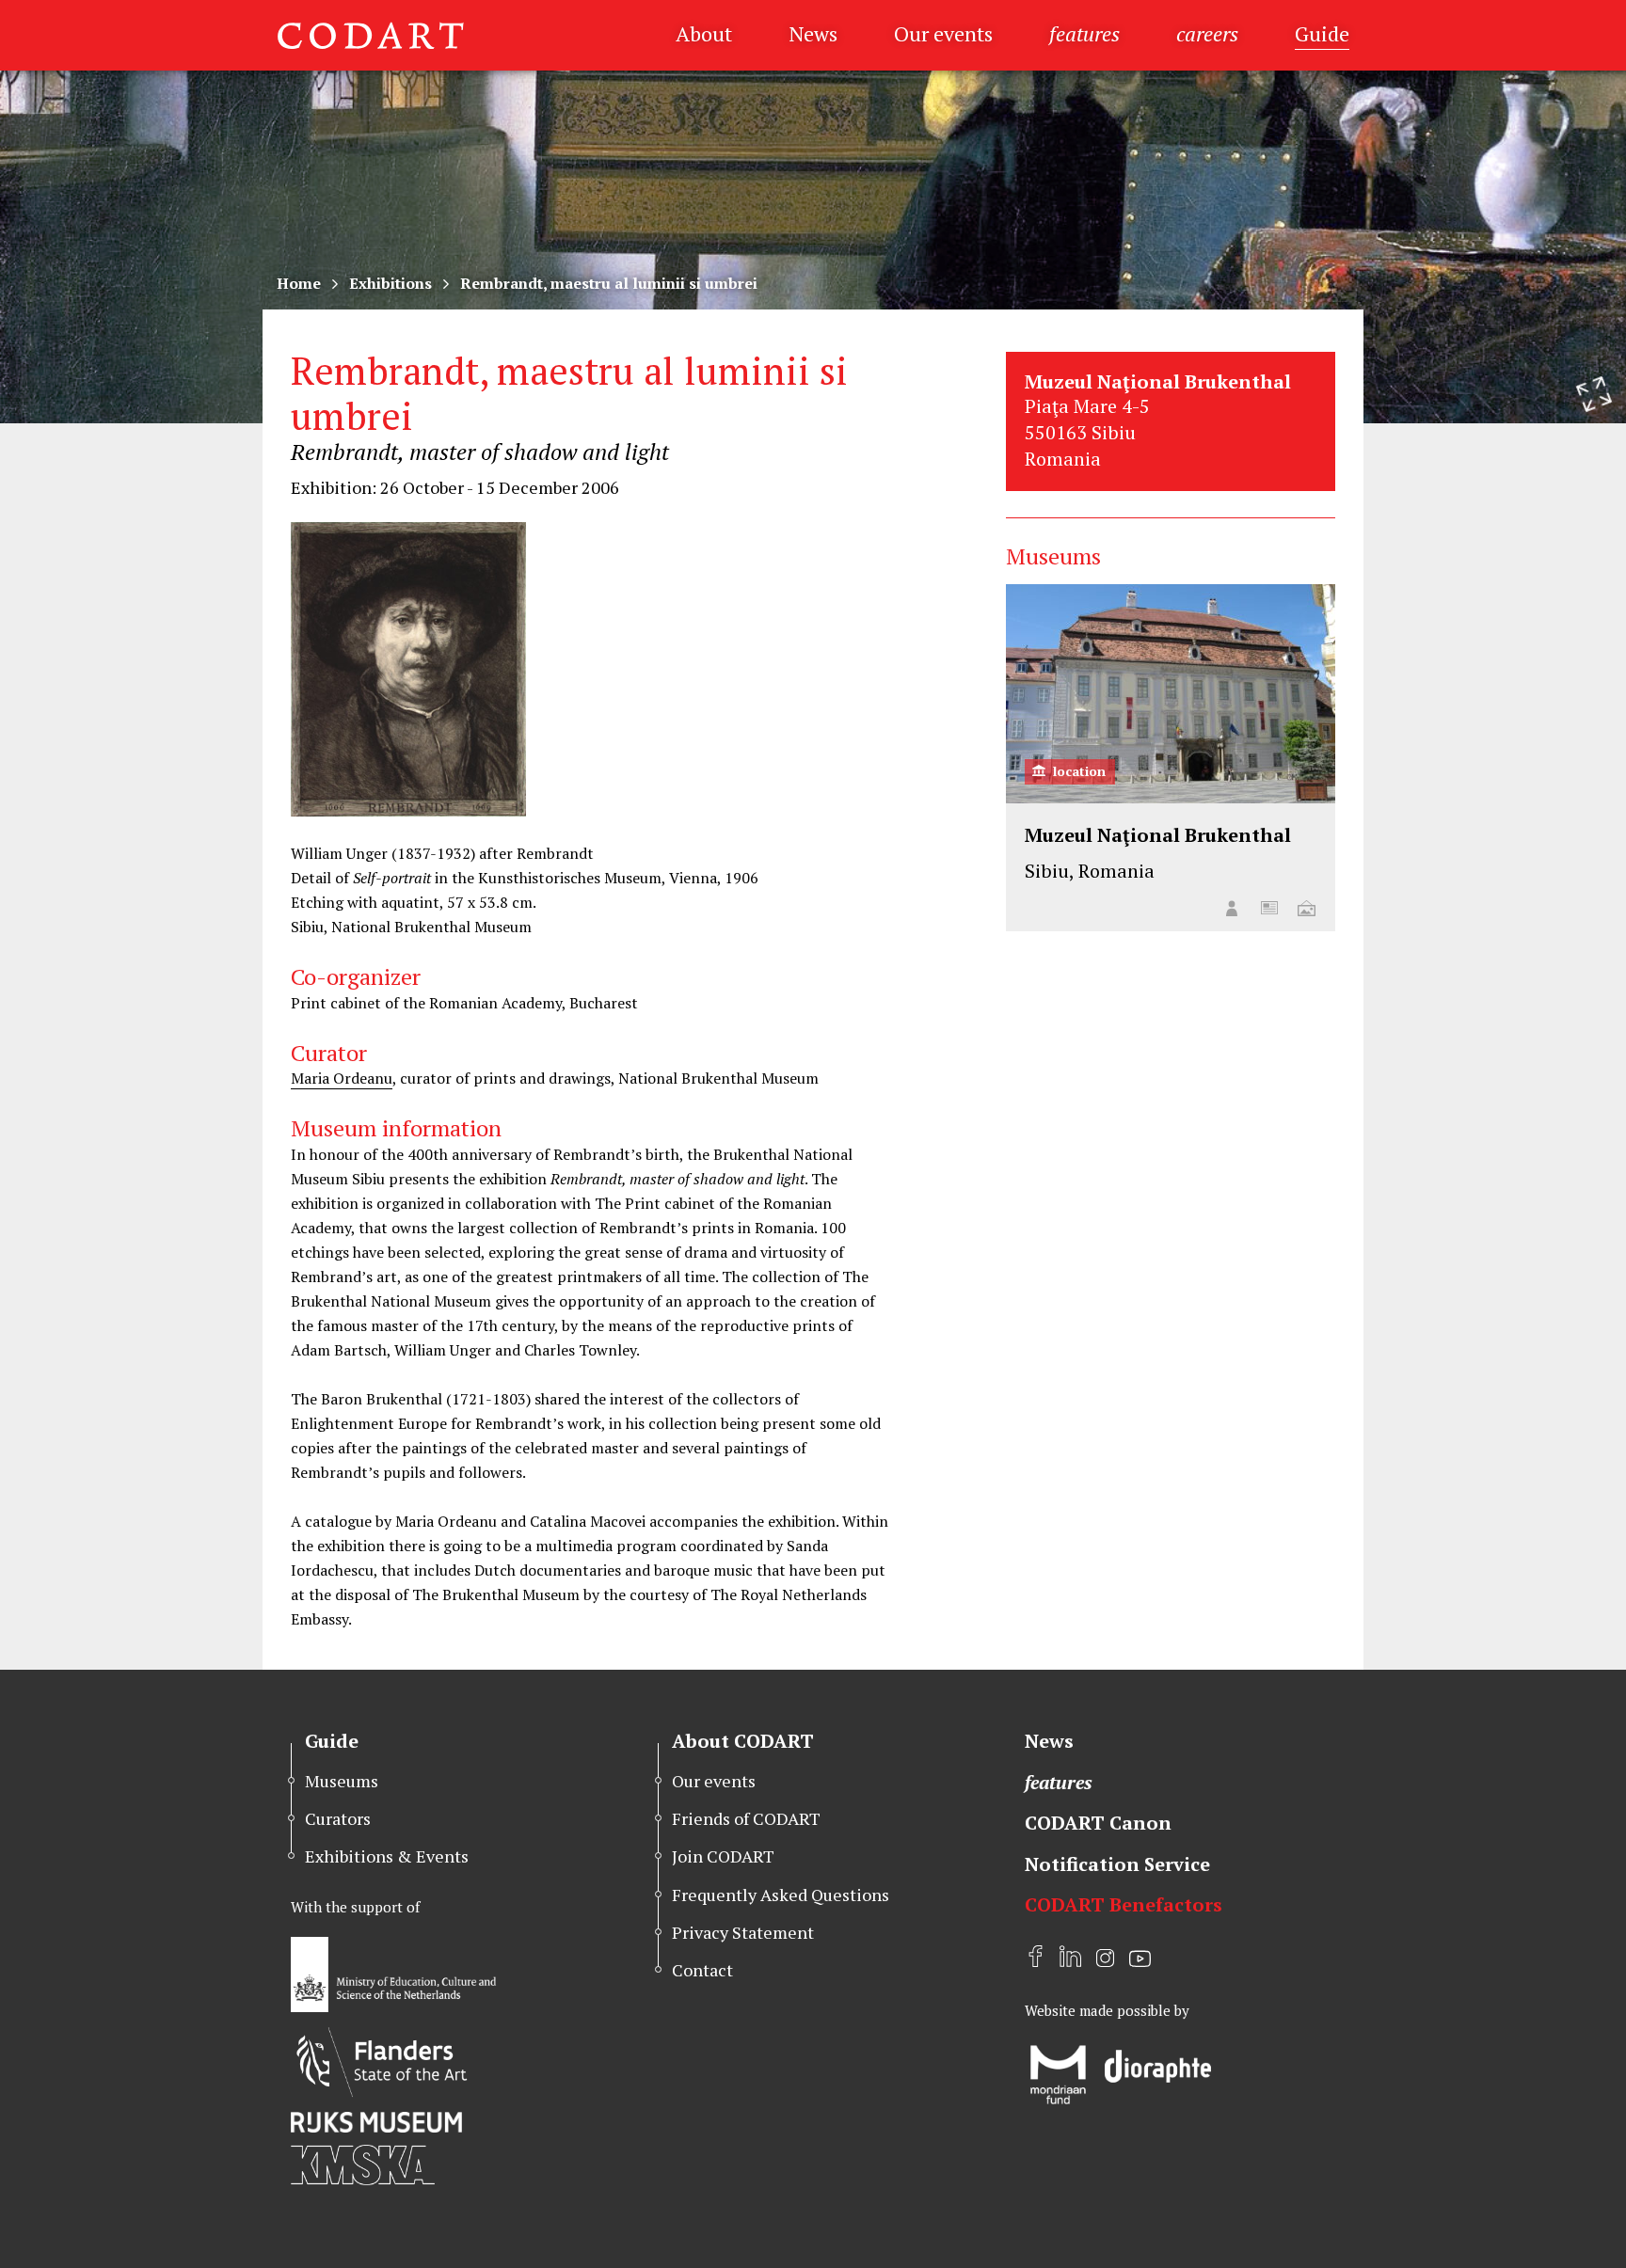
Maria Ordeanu (342, 1078)
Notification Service (1117, 1864)
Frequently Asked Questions (781, 1895)
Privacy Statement (743, 1932)
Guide (1322, 33)
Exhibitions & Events (387, 1856)
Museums (342, 1781)
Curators (338, 1818)
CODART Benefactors (1124, 1904)
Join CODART (723, 1856)
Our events (943, 33)
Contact (702, 1970)
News (813, 33)
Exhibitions (391, 283)
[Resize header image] (1594, 394)
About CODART (743, 1741)
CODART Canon (1098, 1823)
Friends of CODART (746, 1818)
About (704, 33)
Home (299, 283)
